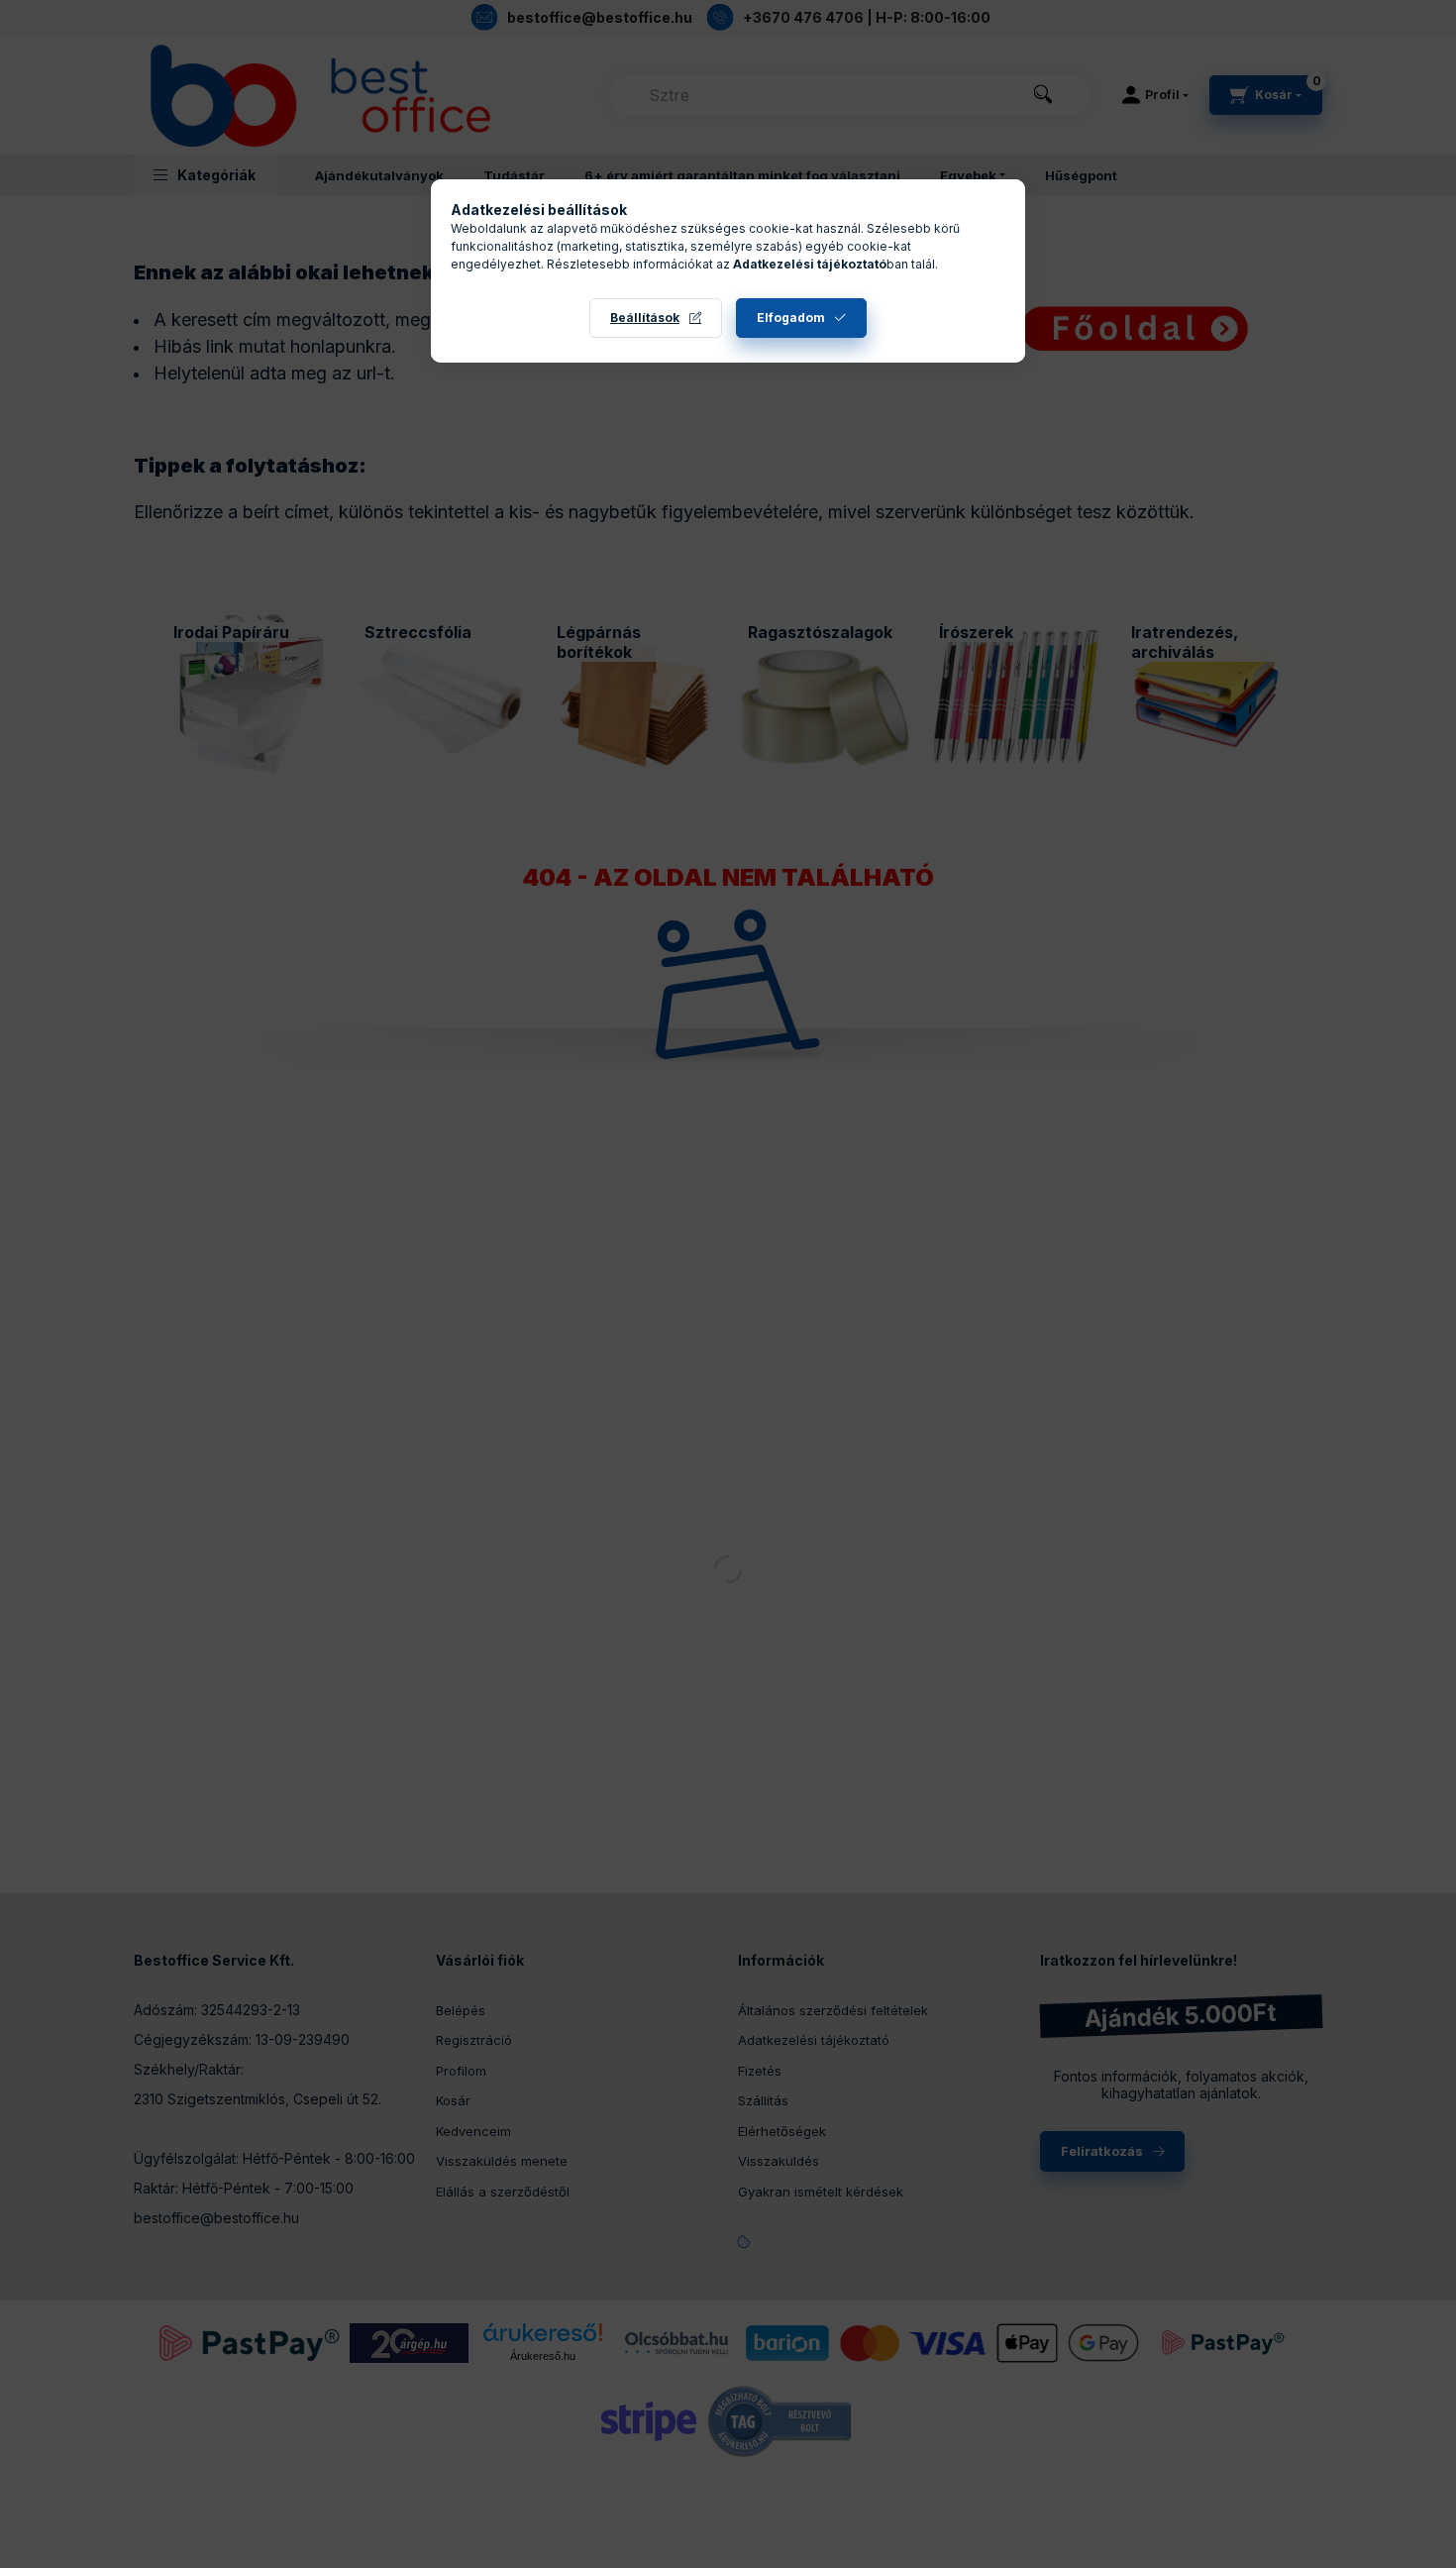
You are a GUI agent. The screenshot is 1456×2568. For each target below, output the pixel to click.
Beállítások (645, 318)
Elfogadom (791, 318)
